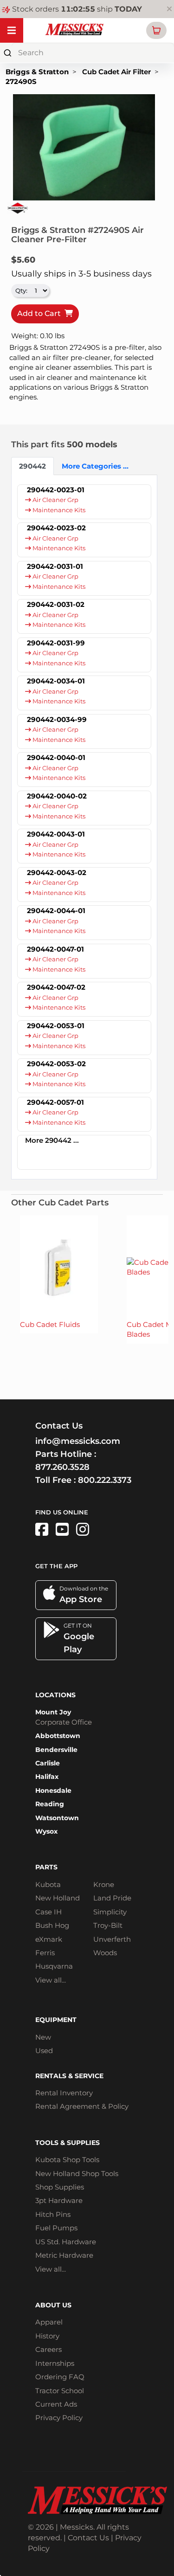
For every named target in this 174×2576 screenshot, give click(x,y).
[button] (156, 30)
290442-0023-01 (56, 490)
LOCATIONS (55, 1695)
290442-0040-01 (56, 757)
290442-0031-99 (56, 643)
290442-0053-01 (56, 1026)
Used (44, 2051)
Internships (55, 2363)
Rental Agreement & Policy (82, 2106)
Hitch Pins (53, 2214)
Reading (50, 1804)
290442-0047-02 (56, 987)
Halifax (47, 1777)
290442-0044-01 (56, 911)
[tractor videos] (62, 1529)
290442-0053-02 (56, 1064)
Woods (105, 1953)
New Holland (58, 1898)
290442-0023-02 (56, 528)
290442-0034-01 (56, 681)
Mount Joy (53, 1712)
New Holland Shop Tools (77, 2173)
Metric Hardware (64, 2255)
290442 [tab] (32, 466)
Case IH (48, 1912)
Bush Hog (52, 1925)
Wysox (46, 1831)
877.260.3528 (62, 1467)
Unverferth (112, 1939)
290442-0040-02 (57, 796)
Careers (48, 2349)
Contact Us (88, 2538)
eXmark (49, 1939)
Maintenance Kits (58, 510)
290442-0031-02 (56, 604)
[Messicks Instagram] (83, 1529)
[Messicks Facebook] (42, 1529)
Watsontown (57, 1818)
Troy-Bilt (108, 1925)
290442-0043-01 (56, 834)
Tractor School (60, 2391)
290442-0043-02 (57, 873)
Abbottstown (58, 1736)
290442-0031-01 (55, 566)
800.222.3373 (105, 1480)
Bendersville (56, 1750)
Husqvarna (54, 1966)
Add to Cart (41, 313)
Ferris (45, 1953)
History (47, 2336)
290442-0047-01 (55, 949)
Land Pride (112, 1898)
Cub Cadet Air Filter (116, 72)
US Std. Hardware (66, 2242)
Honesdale (53, 1790)
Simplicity (110, 1912)
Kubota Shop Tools (67, 2160)
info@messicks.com (78, 1441)
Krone (104, 1884)
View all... (51, 1980)
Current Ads (56, 2404)
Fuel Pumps (56, 2228)
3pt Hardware (59, 2200)
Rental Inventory (64, 2093)
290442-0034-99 (57, 719)
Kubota (48, 1884)
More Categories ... (88, 466)
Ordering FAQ (60, 2377)
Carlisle (48, 1763)
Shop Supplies (60, 2187)
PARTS (46, 1867)
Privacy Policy (59, 2418)
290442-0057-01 (55, 1102)
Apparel (49, 2322)
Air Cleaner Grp (55, 500)
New (43, 2037)
